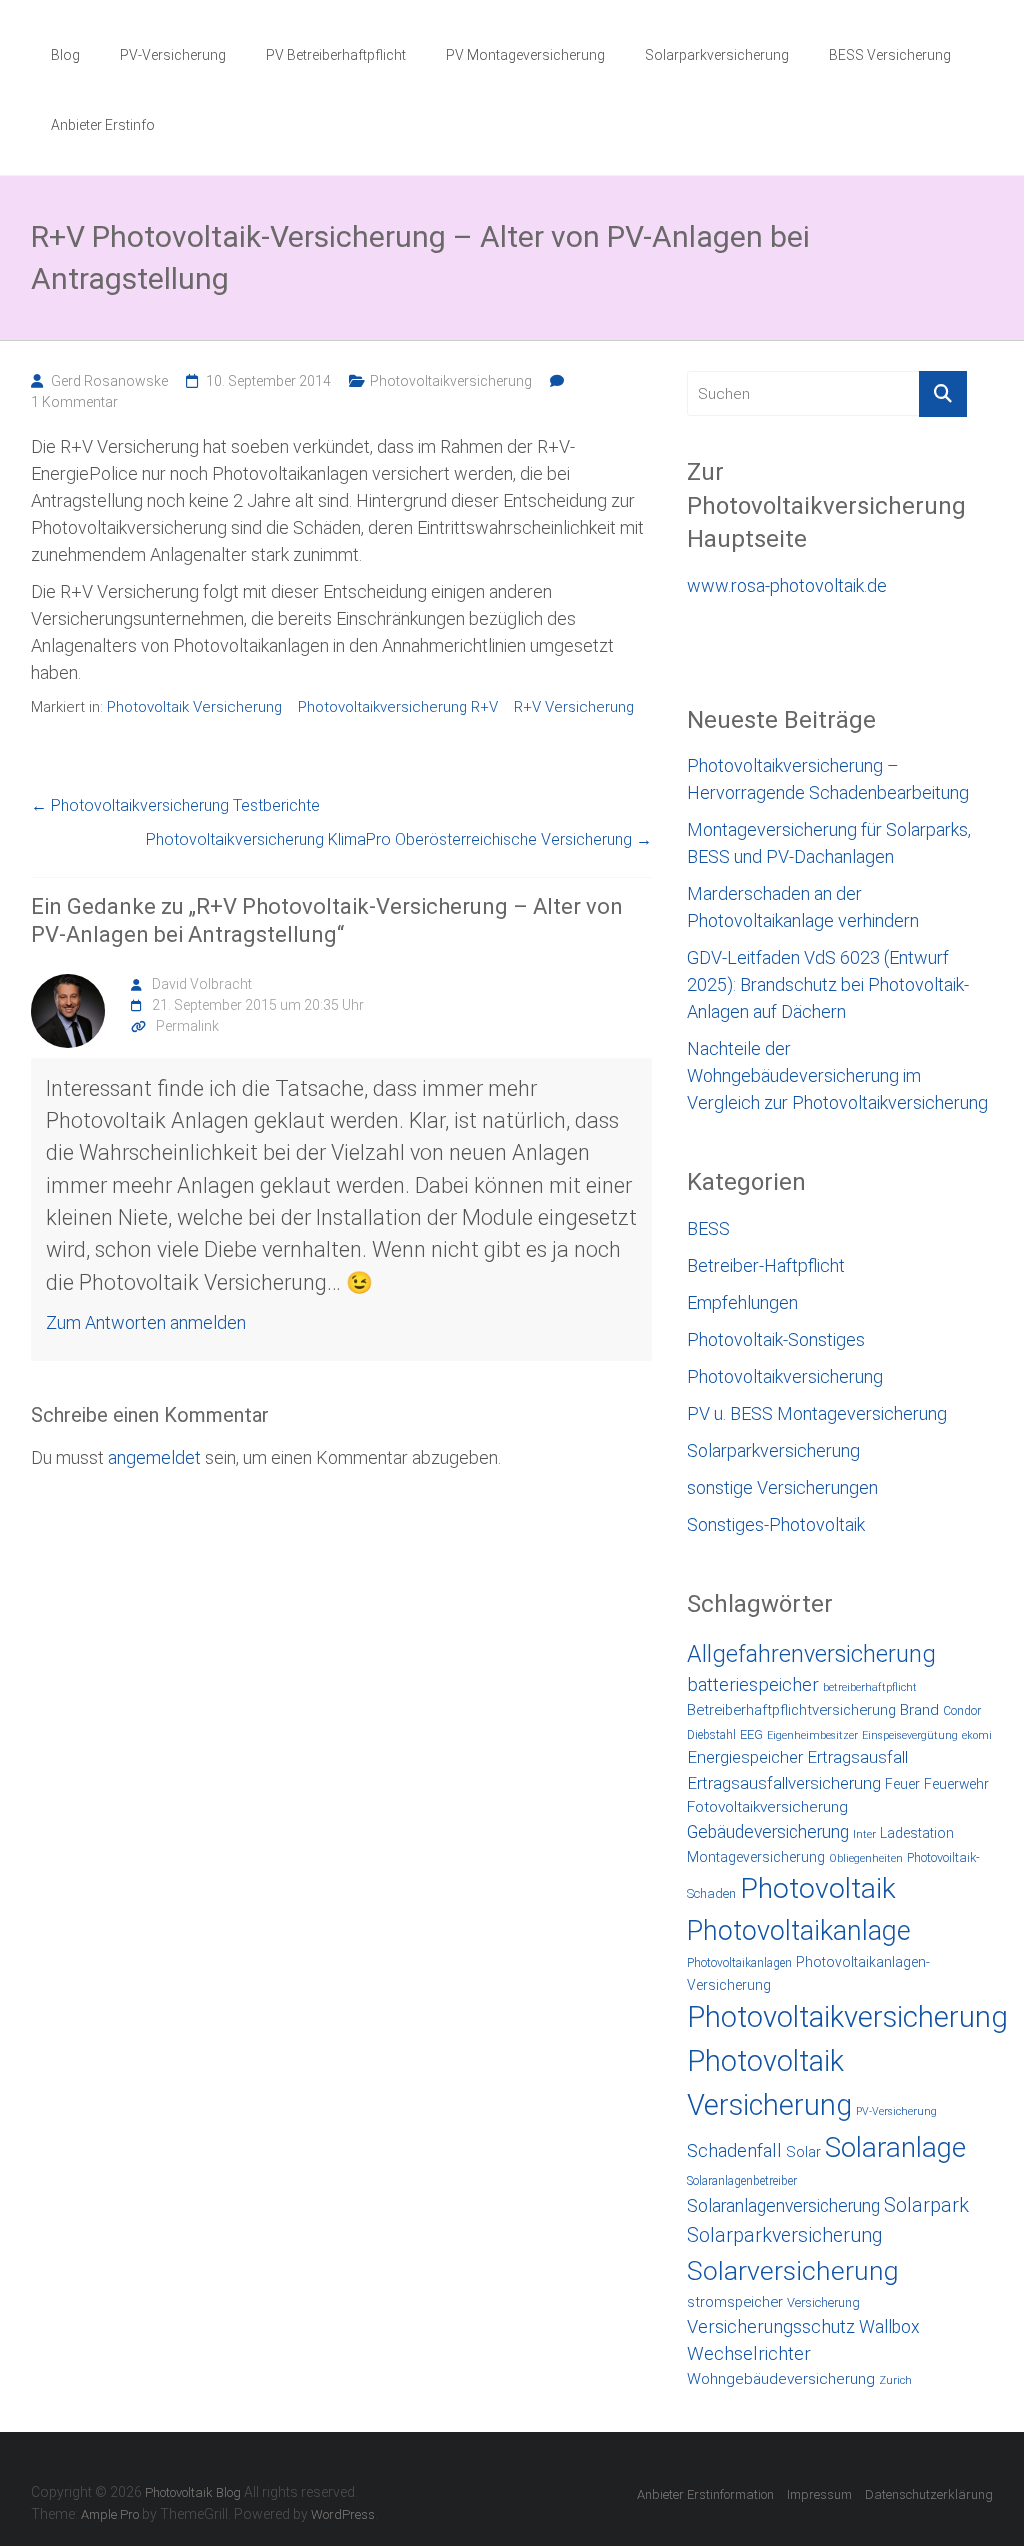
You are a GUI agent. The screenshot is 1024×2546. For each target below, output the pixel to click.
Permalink (187, 1026)
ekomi (977, 1735)
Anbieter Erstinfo (103, 125)
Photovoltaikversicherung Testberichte (175, 805)
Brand (919, 1710)
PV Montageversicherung (525, 55)
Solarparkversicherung (717, 55)
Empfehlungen (742, 1302)
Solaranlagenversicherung (783, 2206)
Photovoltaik (818, 1888)
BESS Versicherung (890, 55)
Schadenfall (734, 2151)
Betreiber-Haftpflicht (766, 1265)
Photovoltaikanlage (799, 1931)
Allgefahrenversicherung (811, 1654)
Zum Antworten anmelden (146, 1322)
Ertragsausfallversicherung (784, 1783)
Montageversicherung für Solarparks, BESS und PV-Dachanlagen (829, 843)
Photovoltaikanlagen (739, 1963)
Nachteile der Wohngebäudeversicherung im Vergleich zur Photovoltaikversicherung (837, 1075)
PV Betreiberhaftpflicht (336, 55)
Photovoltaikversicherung (451, 381)
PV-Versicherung (173, 55)
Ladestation (917, 1833)
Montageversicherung (756, 1857)
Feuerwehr (956, 1784)
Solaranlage (895, 2147)
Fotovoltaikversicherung (767, 1807)
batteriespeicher (753, 1685)
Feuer (902, 1784)
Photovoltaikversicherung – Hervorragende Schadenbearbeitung (828, 779)
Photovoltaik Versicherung (194, 707)
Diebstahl (711, 1735)
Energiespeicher (745, 1757)
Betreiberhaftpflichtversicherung (791, 1710)
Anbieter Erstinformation (705, 2494)
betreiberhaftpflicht (870, 1687)
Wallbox (889, 2327)
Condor (962, 1711)
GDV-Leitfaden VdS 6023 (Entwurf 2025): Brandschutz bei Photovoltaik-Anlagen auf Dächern (828, 984)
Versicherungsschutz (771, 2326)
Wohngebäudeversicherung (781, 2379)
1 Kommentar (74, 402)
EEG (751, 1734)
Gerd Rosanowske (109, 381)
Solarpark (926, 2205)
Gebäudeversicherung (768, 1832)
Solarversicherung (793, 2271)
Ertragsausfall (857, 1757)
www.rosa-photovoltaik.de (787, 585)
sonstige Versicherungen (782, 1487)
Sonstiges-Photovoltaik (776, 1524)
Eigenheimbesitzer (812, 1735)
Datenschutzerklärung (929, 2494)
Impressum (819, 2494)
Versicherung (823, 2302)
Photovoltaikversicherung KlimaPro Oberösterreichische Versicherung (399, 839)
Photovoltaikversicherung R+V (398, 707)
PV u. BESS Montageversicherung (817, 1413)
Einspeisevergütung (910, 1735)
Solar (803, 2152)
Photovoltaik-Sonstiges (776, 1339)
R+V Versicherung (574, 707)
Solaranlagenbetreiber (742, 2181)
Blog (65, 55)
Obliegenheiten (866, 1858)
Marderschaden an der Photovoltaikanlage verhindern (803, 907)
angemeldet (154, 1457)
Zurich (895, 2380)
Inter (864, 1834)
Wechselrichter (749, 2354)
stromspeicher (735, 2302)
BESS (708, 1228)
